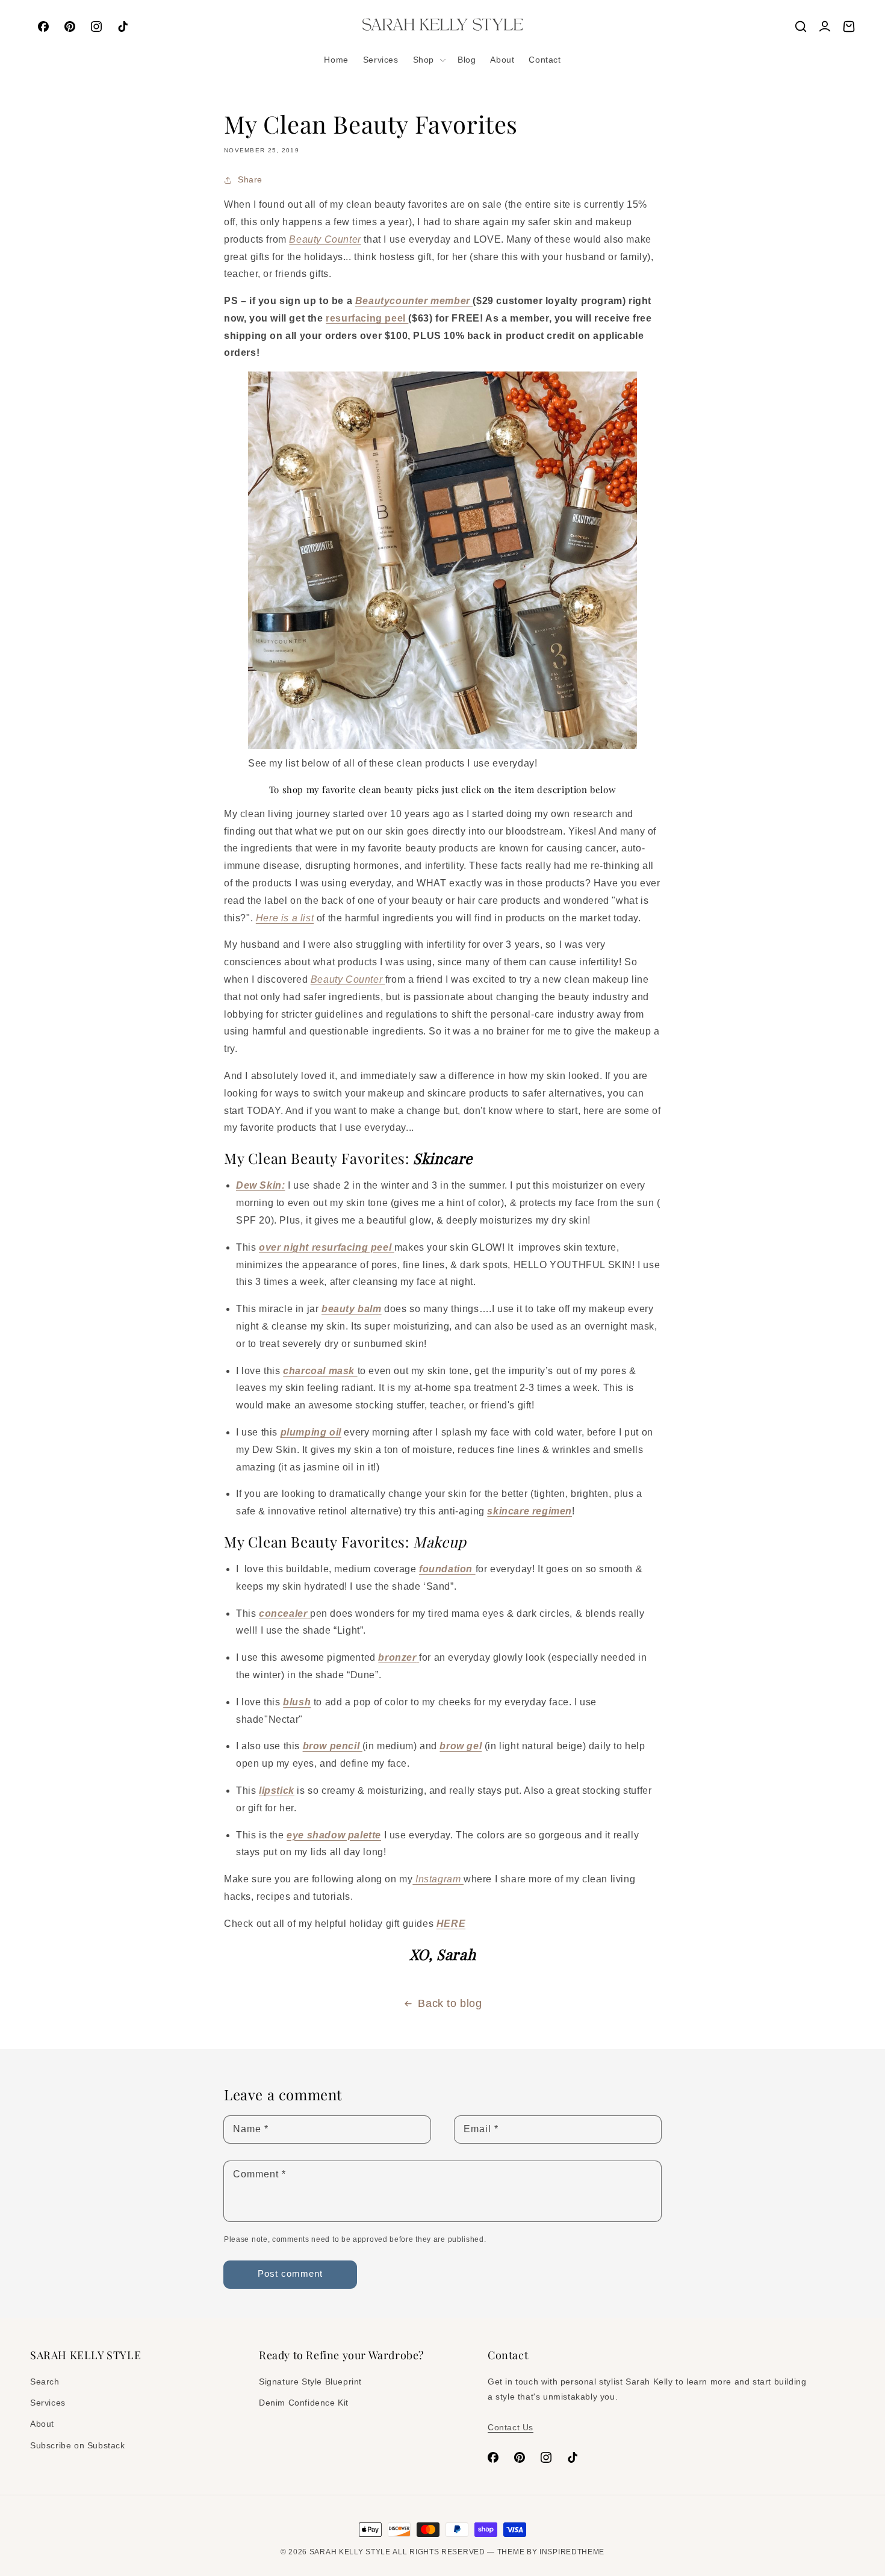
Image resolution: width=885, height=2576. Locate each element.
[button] (428, 60)
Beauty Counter (325, 239)
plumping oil (311, 1432)
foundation (446, 1569)
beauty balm (352, 1309)
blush (297, 1702)
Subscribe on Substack (78, 2445)
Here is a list (285, 918)
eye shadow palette (334, 1835)
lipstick (277, 1790)
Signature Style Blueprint (310, 2382)
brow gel (461, 1746)
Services (48, 2403)
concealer (283, 1613)
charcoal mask (319, 1371)
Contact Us (511, 2427)
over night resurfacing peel (327, 1247)
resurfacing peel (367, 318)
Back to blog (450, 2003)
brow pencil (333, 1746)
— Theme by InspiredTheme (545, 2552)
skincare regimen (529, 1511)
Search (45, 2382)
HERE (451, 1924)
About (42, 2424)
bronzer (397, 1657)
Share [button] (250, 179)
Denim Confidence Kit (304, 2403)
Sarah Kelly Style (350, 2552)
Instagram (438, 1879)
